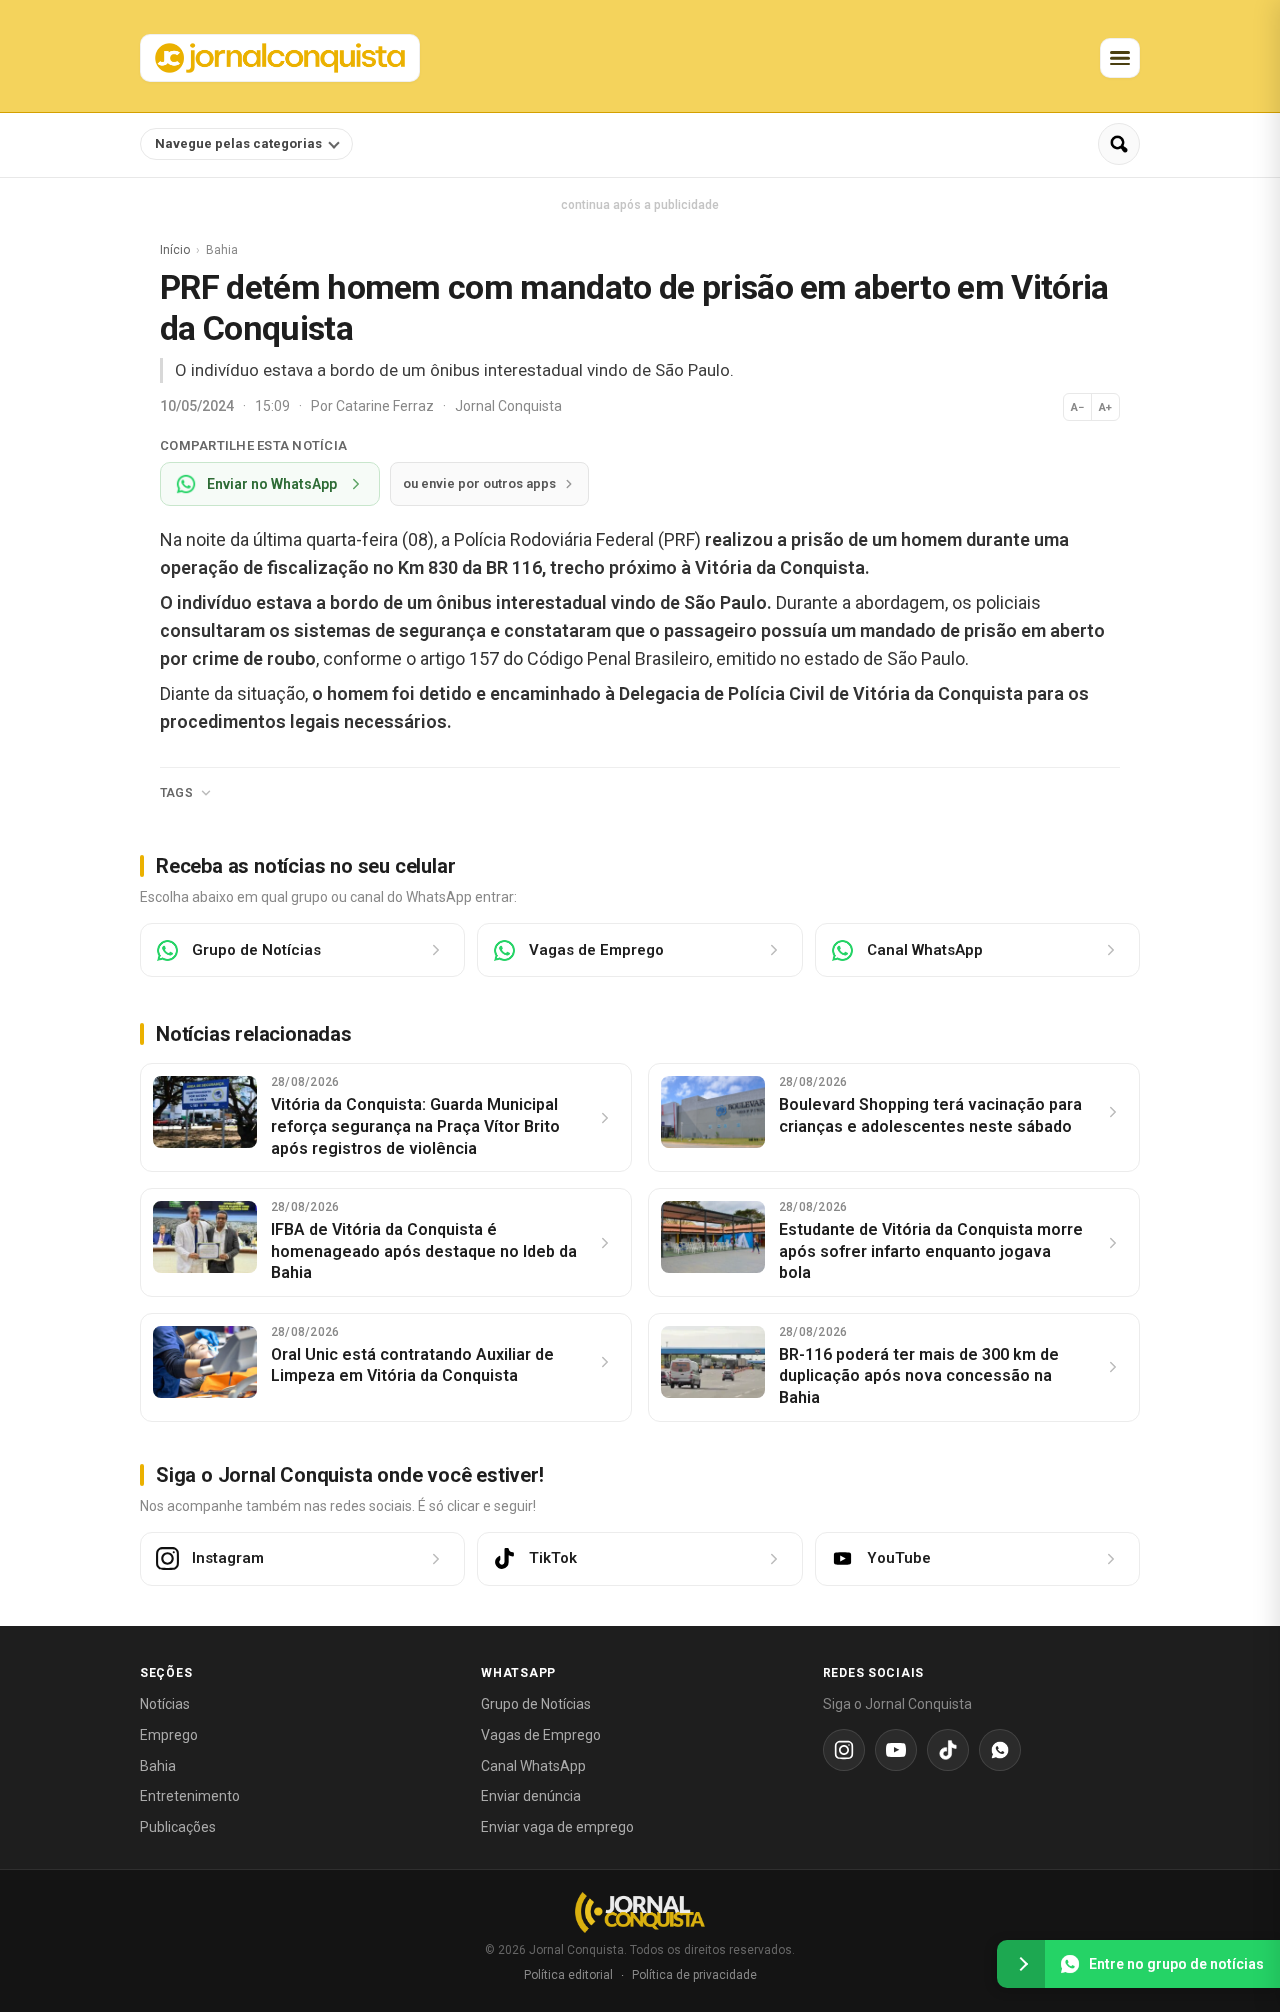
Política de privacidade (694, 1975)
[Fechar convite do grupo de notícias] (1021, 1964)
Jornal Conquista (508, 406)
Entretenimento (190, 1796)
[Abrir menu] (1120, 58)
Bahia (158, 1766)
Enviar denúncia (531, 1796)
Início (175, 250)
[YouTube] (896, 1750)
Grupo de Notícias (536, 1704)
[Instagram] (844, 1750)
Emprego (169, 1735)
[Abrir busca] (1119, 144)
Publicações (178, 1827)
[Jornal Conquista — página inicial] (640, 1912)
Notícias (165, 1704)
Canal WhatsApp (533, 1766)
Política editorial (568, 1975)
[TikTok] (948, 1750)
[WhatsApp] (1000, 1750)
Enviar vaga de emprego (557, 1827)
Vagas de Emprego (541, 1735)
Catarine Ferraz (386, 406)
